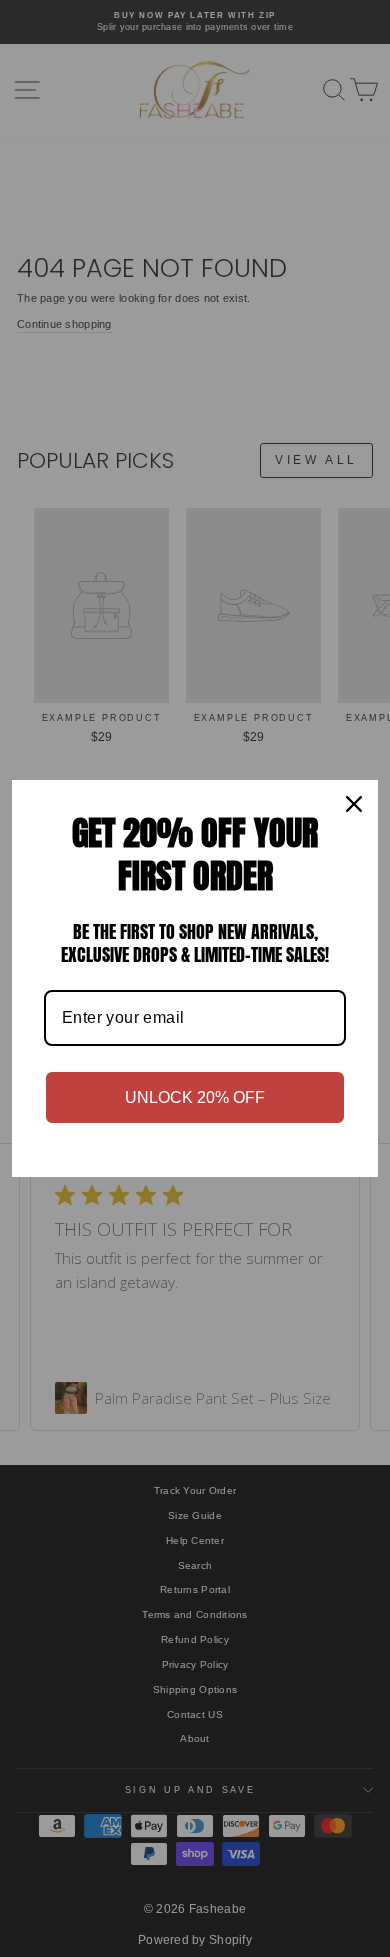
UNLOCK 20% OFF (195, 1097)
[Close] (354, 804)
